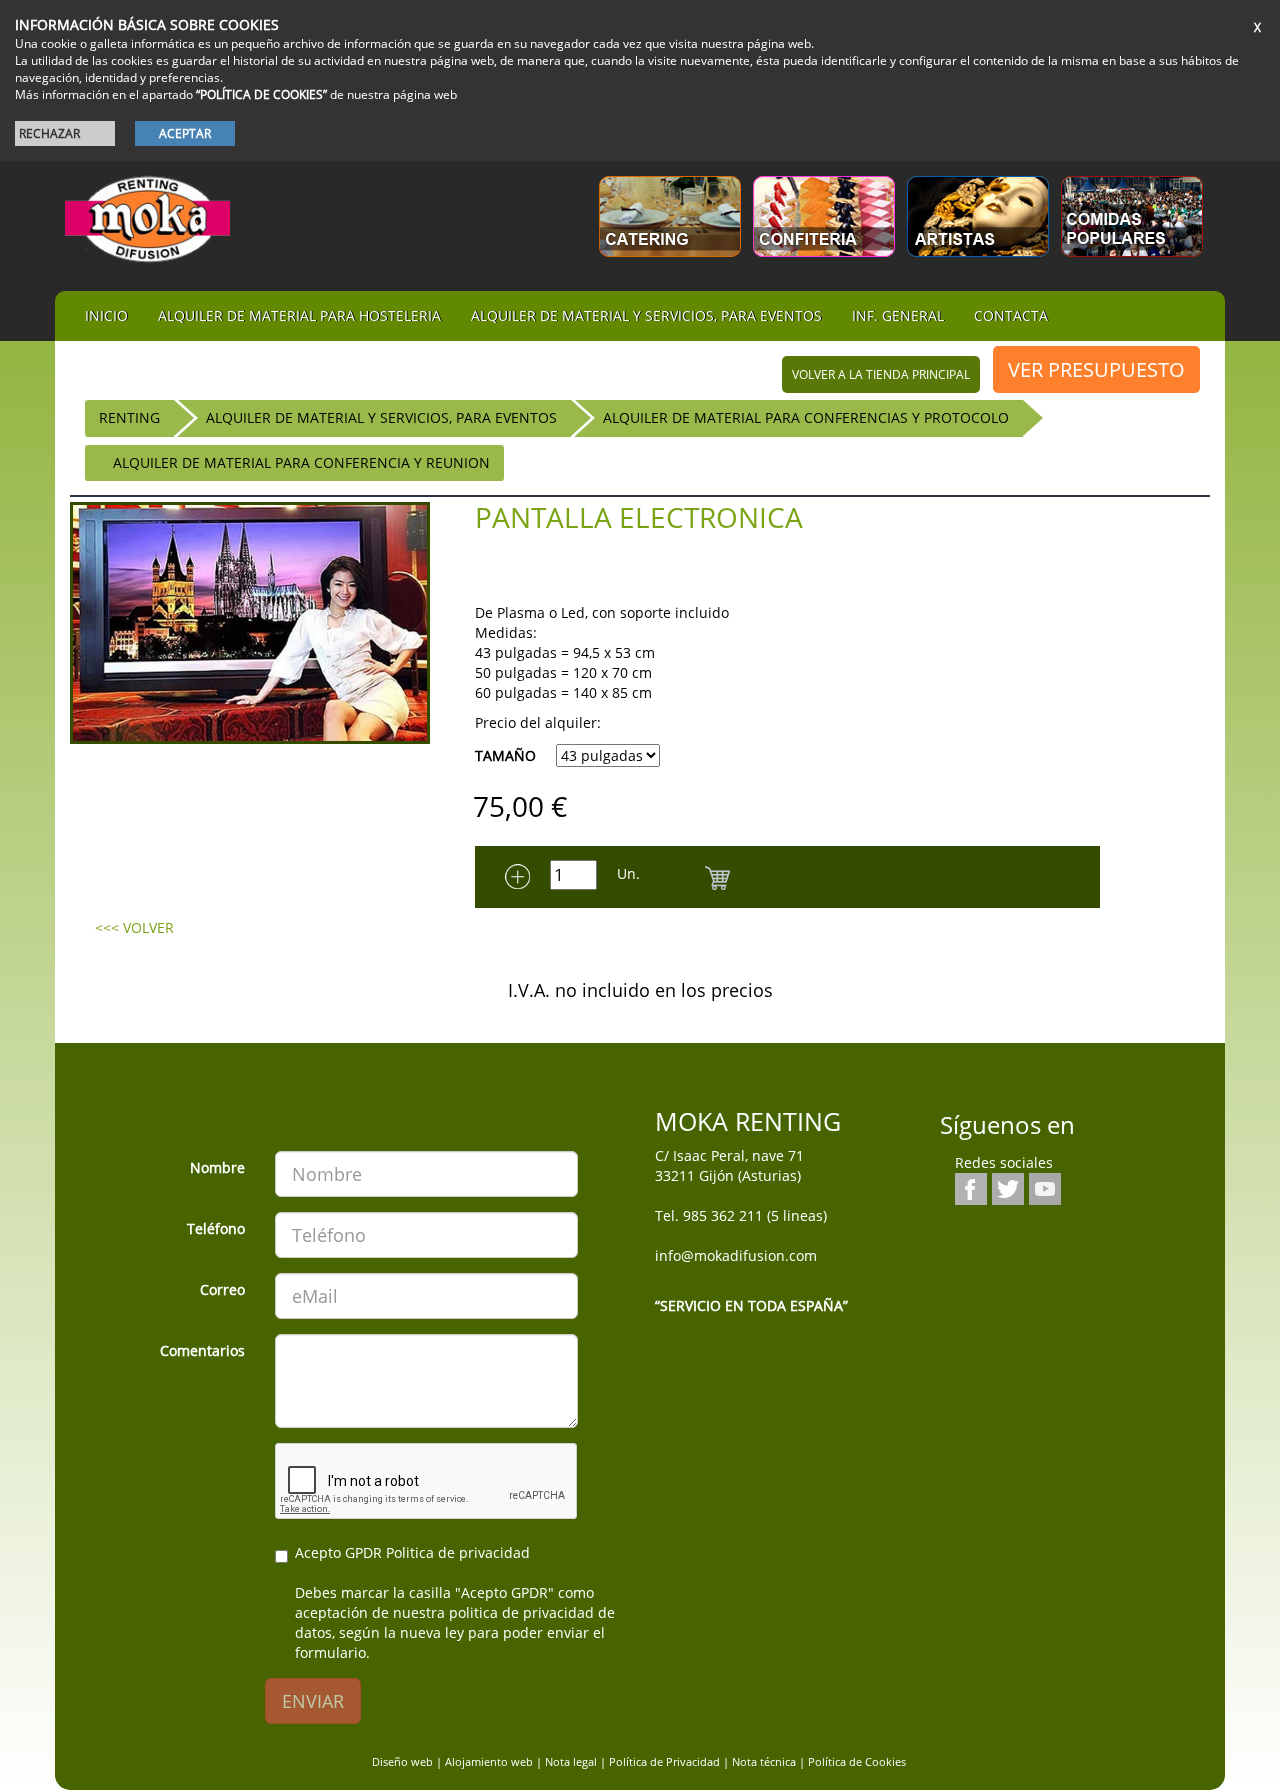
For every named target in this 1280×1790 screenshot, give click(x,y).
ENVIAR (313, 1701)
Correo (222, 1289)
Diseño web (402, 1761)
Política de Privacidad (664, 1761)
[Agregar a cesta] (717, 876)
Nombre (217, 1167)
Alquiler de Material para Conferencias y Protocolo (806, 417)
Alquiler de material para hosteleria (299, 315)
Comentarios (202, 1350)
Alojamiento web (489, 1761)
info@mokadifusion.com (736, 1255)
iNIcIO (106, 315)
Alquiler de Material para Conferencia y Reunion (301, 462)
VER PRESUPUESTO (1096, 369)
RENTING (129, 417)
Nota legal (571, 1761)
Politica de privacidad (458, 1552)
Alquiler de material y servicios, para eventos (646, 315)
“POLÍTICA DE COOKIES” (261, 94)
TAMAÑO (505, 755)
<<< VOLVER (134, 927)
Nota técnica (764, 1761)
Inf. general (898, 315)
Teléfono (216, 1228)
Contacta (1011, 315)
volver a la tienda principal (881, 374)
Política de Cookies (857, 1761)
